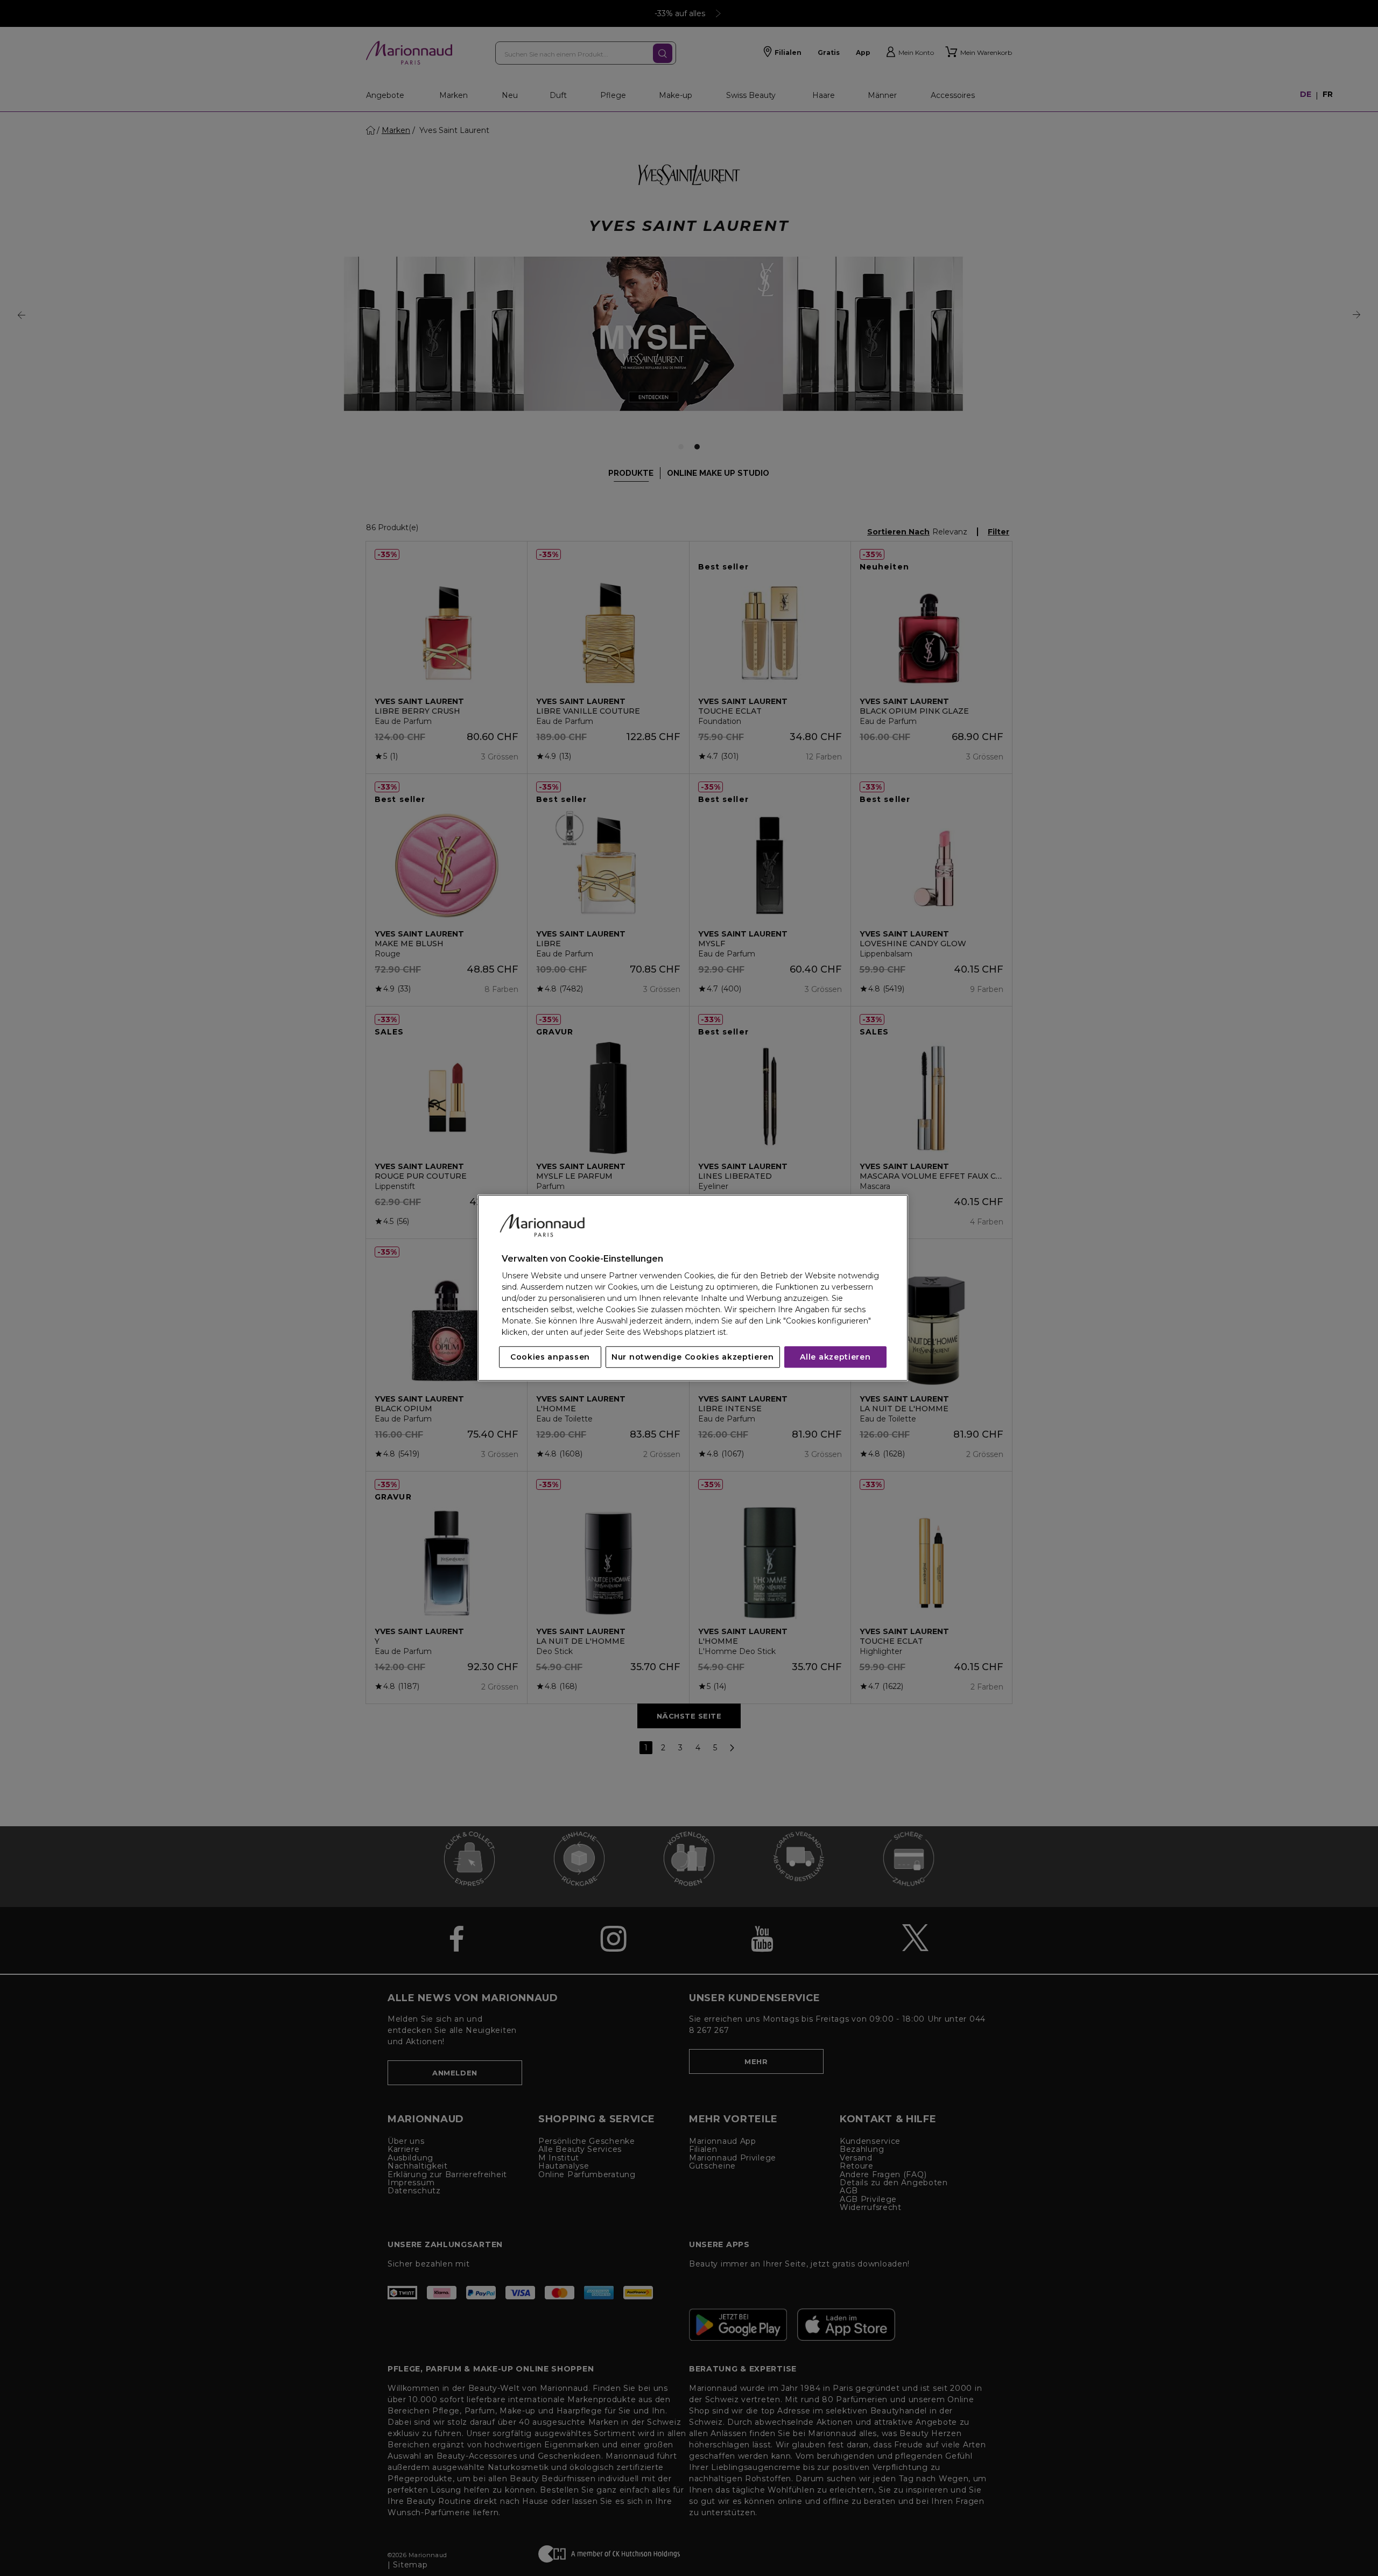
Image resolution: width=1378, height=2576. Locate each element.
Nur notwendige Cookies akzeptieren (693, 1357)
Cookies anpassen (550, 1357)
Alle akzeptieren (835, 1357)
